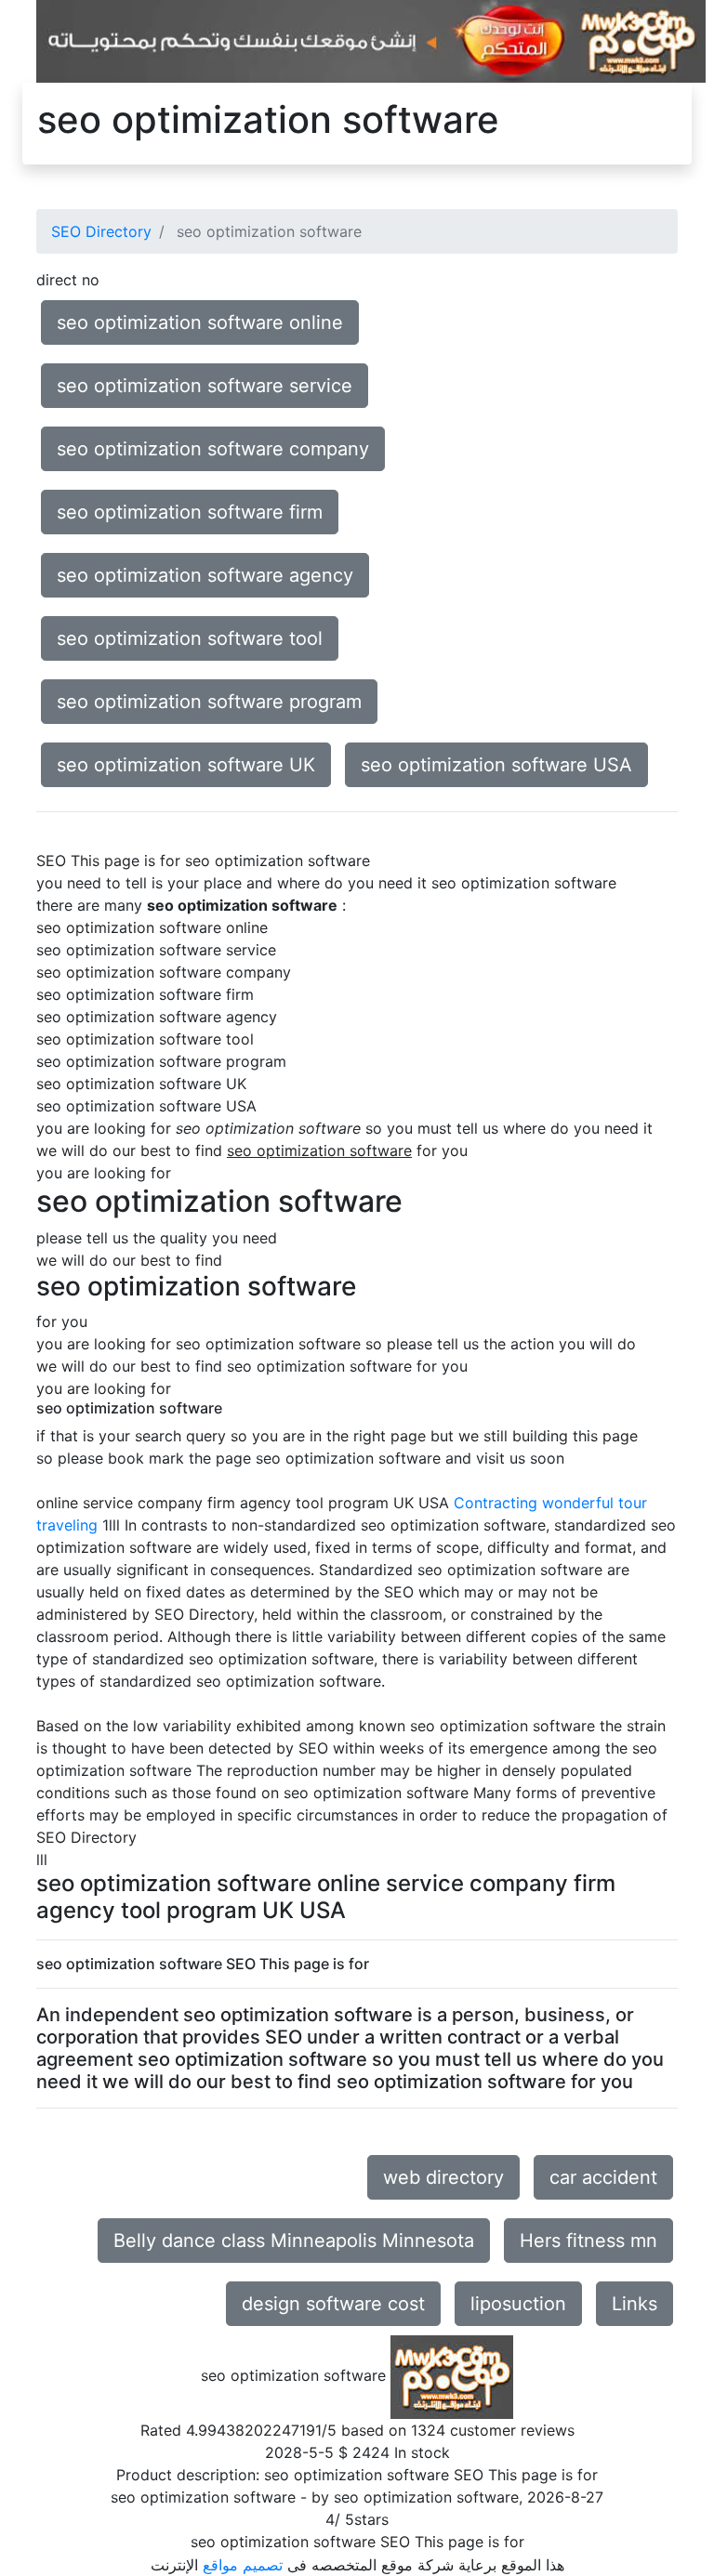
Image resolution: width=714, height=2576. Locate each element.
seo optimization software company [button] (213, 449)
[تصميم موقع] (371, 40)
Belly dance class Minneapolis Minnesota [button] (294, 2241)
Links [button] (635, 2304)
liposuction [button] (518, 2304)
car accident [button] (603, 2177)
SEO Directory (101, 231)
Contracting (496, 1503)
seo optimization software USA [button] (496, 765)
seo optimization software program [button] (209, 702)
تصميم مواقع (243, 2565)
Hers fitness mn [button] (588, 2241)
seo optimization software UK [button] (186, 765)
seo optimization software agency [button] (205, 575)
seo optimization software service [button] (205, 386)
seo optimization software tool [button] (190, 638)
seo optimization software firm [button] (190, 512)
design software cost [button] (333, 2304)
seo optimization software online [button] (200, 322)
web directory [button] (443, 2177)
